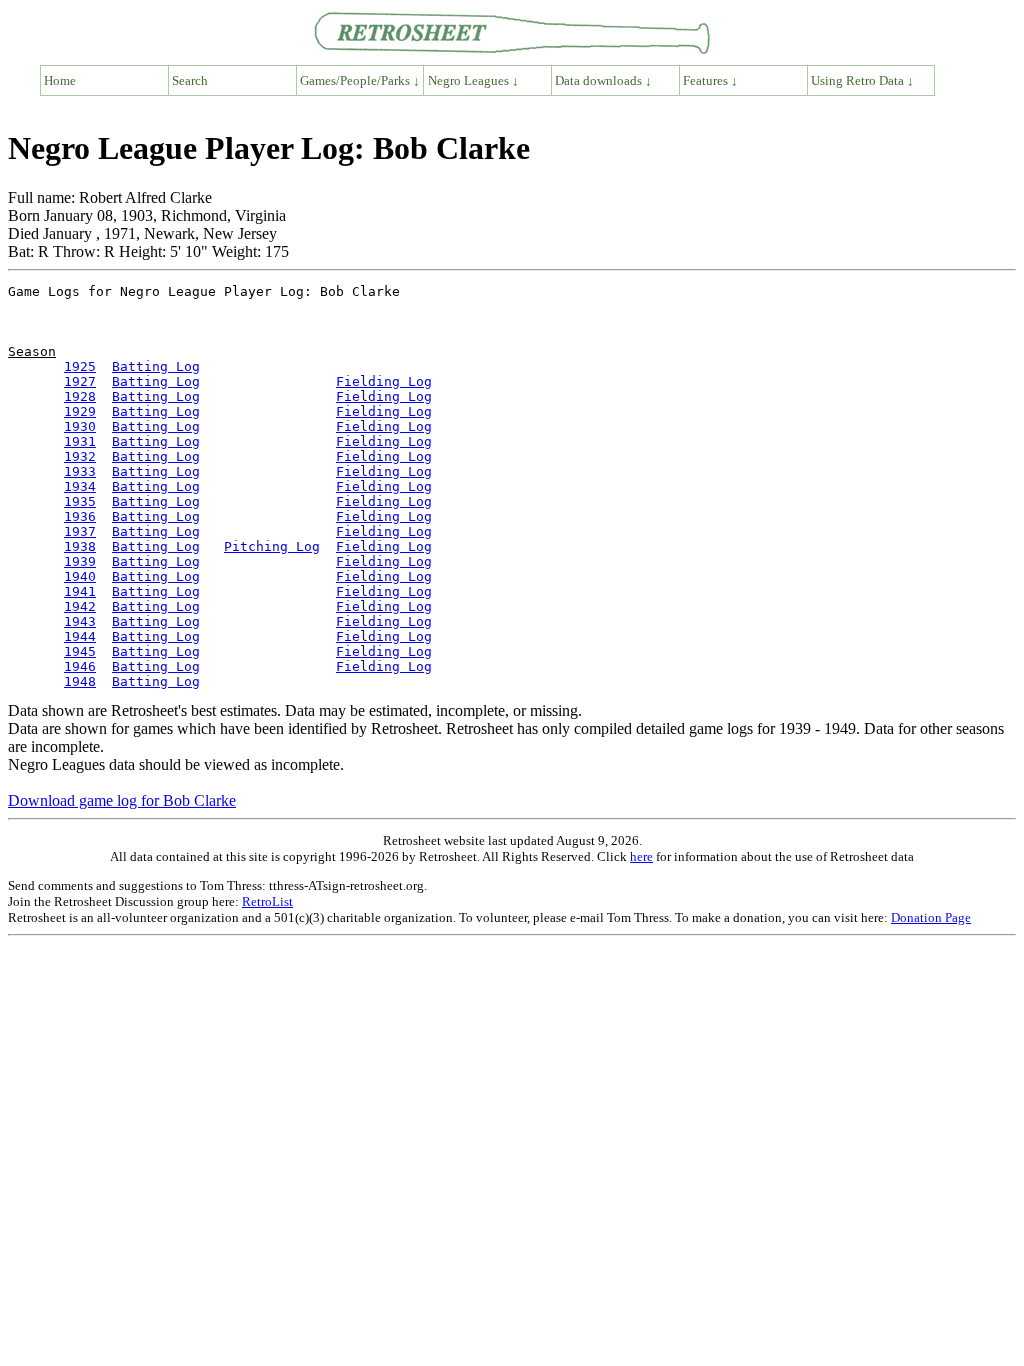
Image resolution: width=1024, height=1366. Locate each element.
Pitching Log (272, 546)
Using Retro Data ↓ (862, 80)
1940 (80, 576)
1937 (80, 531)
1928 (80, 396)
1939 (80, 561)
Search (190, 80)
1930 (80, 426)
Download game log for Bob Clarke (122, 800)
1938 (80, 546)
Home (60, 80)
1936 (80, 516)
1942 (80, 606)
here (641, 856)
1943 (80, 621)
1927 (80, 381)
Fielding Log (384, 381)
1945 (80, 651)
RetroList (267, 901)
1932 (80, 456)
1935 (80, 501)
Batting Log (156, 366)
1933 (80, 471)
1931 (80, 441)
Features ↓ (710, 80)
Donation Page (931, 917)
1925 (80, 366)
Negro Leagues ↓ (473, 80)
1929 (80, 411)
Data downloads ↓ (603, 80)
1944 (80, 636)
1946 (80, 666)
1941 (80, 591)
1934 (80, 486)
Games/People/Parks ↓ (360, 80)
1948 (80, 681)
